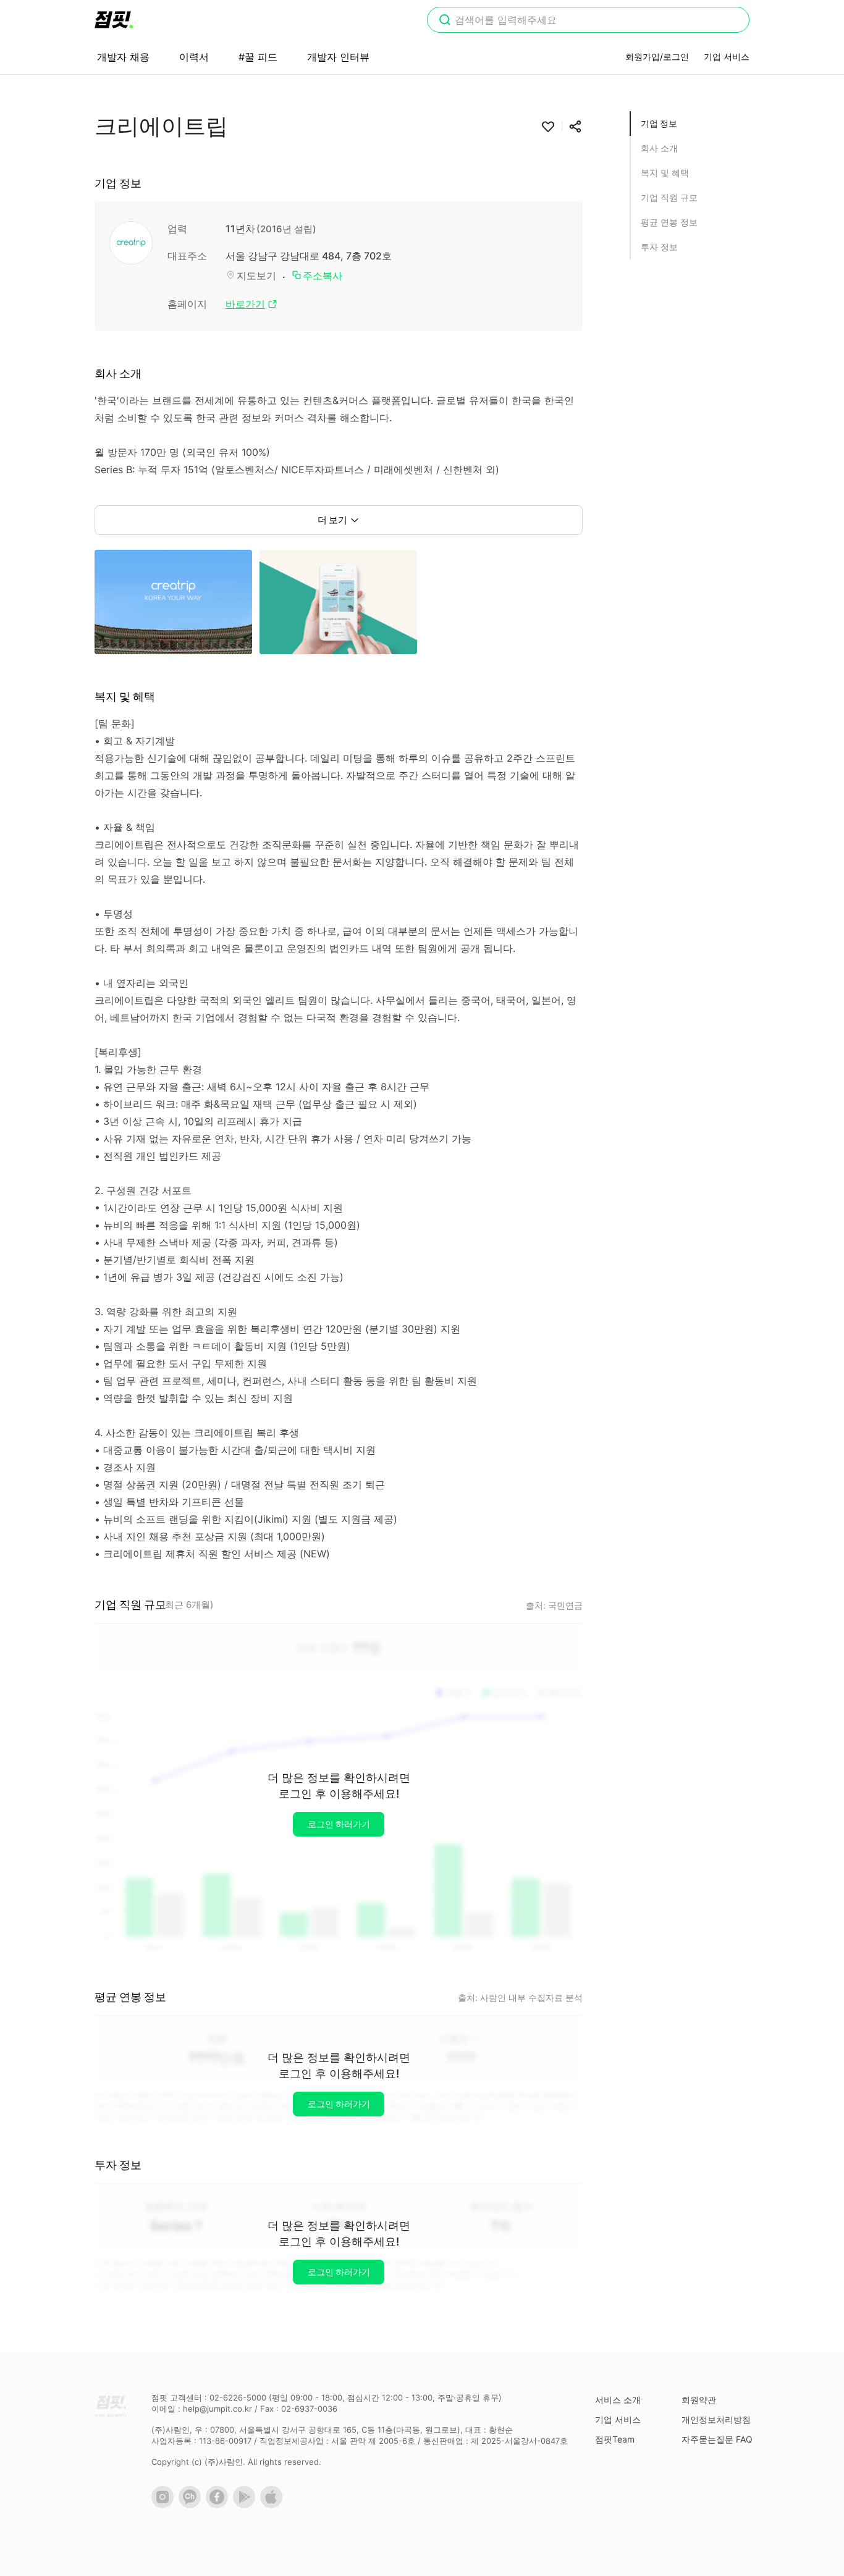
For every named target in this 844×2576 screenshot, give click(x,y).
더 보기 (332, 520)
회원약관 (699, 2400)
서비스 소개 (618, 2400)
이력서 (194, 57)
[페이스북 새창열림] (219, 2505)
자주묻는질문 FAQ (717, 2439)
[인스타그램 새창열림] (165, 2505)
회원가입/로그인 (657, 57)
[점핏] (114, 20)
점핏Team (615, 2439)
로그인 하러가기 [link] (339, 1824)
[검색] (445, 21)
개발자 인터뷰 (338, 57)
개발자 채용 (123, 57)
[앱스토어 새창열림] (274, 2505)
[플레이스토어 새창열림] (247, 2505)
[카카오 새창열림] (192, 2505)
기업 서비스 (727, 57)
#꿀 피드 (258, 57)
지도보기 (256, 276)
